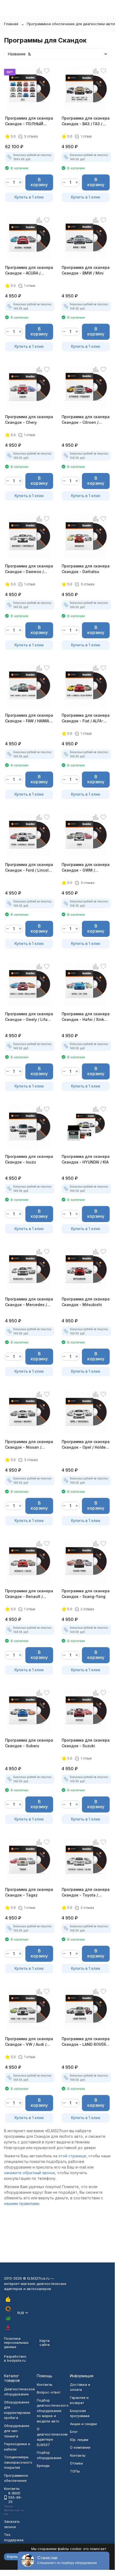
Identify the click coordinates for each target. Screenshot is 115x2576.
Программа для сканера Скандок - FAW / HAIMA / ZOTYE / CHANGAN (29, 718)
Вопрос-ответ (49, 2392)
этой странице (72, 2156)
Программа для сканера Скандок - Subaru (29, 1743)
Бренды (43, 2466)
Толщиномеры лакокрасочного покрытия (18, 2462)
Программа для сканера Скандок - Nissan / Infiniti (29, 1445)
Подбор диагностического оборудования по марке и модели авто (53, 2411)
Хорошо (14, 2556)
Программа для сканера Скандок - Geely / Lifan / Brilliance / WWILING (29, 1017)
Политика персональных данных (16, 2343)
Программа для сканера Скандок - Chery (29, 419)
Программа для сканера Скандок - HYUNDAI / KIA (86, 1159)
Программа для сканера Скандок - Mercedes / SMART (29, 1302)
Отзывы (76, 2463)
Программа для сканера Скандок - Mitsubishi (86, 1302)
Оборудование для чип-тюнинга (17, 2431)
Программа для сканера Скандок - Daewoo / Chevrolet (29, 569)
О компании (80, 2447)
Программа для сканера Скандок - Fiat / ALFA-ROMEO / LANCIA (86, 718)
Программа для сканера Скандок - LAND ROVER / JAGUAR (86, 2042)
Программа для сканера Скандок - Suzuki (86, 1743)
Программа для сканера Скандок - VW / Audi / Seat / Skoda (29, 2042)
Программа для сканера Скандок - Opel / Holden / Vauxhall (86, 1445)
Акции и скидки (83, 2424)
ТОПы (75, 2471)
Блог (74, 2432)
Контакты (45, 2384)
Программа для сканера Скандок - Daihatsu (86, 569)
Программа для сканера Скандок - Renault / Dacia (29, 1594)
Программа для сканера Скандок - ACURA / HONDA (29, 270)
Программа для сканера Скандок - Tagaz (29, 1892)
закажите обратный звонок (29, 2173)
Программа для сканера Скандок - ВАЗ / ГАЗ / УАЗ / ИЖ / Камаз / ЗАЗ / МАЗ (86, 121)
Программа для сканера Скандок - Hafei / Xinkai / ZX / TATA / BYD (86, 1017)
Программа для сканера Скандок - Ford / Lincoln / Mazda (29, 868)
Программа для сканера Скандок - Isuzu (29, 1159)
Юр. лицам (79, 2440)
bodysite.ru (16, 2360)
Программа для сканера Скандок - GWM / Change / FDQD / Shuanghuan (86, 868)
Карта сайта (45, 2343)
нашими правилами (22, 2203)
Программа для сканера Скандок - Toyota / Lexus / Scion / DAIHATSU (86, 1892)
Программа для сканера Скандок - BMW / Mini (86, 270)
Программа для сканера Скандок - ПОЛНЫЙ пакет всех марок (29, 121)
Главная (11, 24)
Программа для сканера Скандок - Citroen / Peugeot (86, 420)
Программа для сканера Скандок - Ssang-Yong (86, 1594)
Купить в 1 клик (29, 197)
